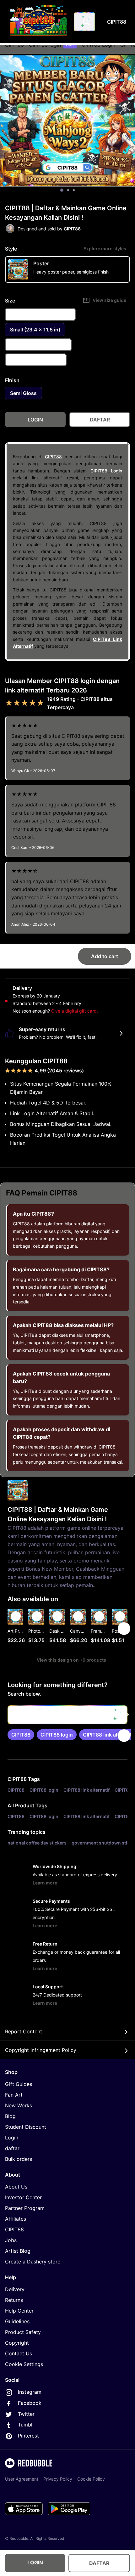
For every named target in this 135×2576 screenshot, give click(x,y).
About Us (16, 2187)
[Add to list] (16, 1616)
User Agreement (22, 2479)
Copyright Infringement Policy (41, 2050)
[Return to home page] (39, 22)
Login (12, 2138)
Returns (14, 2300)
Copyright (17, 2343)
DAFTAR (99, 2563)
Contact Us (19, 2353)
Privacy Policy (58, 2479)
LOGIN (35, 2562)
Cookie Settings (24, 2364)
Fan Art (14, 2095)
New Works (19, 2105)
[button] (99, 1628)
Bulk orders (19, 2159)
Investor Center (23, 2197)
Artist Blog (18, 2251)
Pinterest (28, 2436)
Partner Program (25, 2208)
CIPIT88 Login (106, 471)
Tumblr (26, 2425)
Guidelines (17, 2321)
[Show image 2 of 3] (68, 190)
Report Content (24, 2031)
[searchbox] (67, 1715)
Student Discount (26, 2127)
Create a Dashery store (33, 2262)
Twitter (26, 2414)
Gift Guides (19, 2084)
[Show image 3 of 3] (74, 190)
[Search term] (86, 22)
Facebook (30, 2403)
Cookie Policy (91, 2479)
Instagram (30, 2392)
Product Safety (23, 2332)
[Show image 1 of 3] (62, 190)
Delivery (15, 2289)
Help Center (19, 2311)
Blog (10, 2116)
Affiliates (16, 2219)
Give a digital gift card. (75, 1011)
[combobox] (84, 22)
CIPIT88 (53, 457)
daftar (12, 2148)
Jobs (11, 2240)
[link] (21, 1735)
